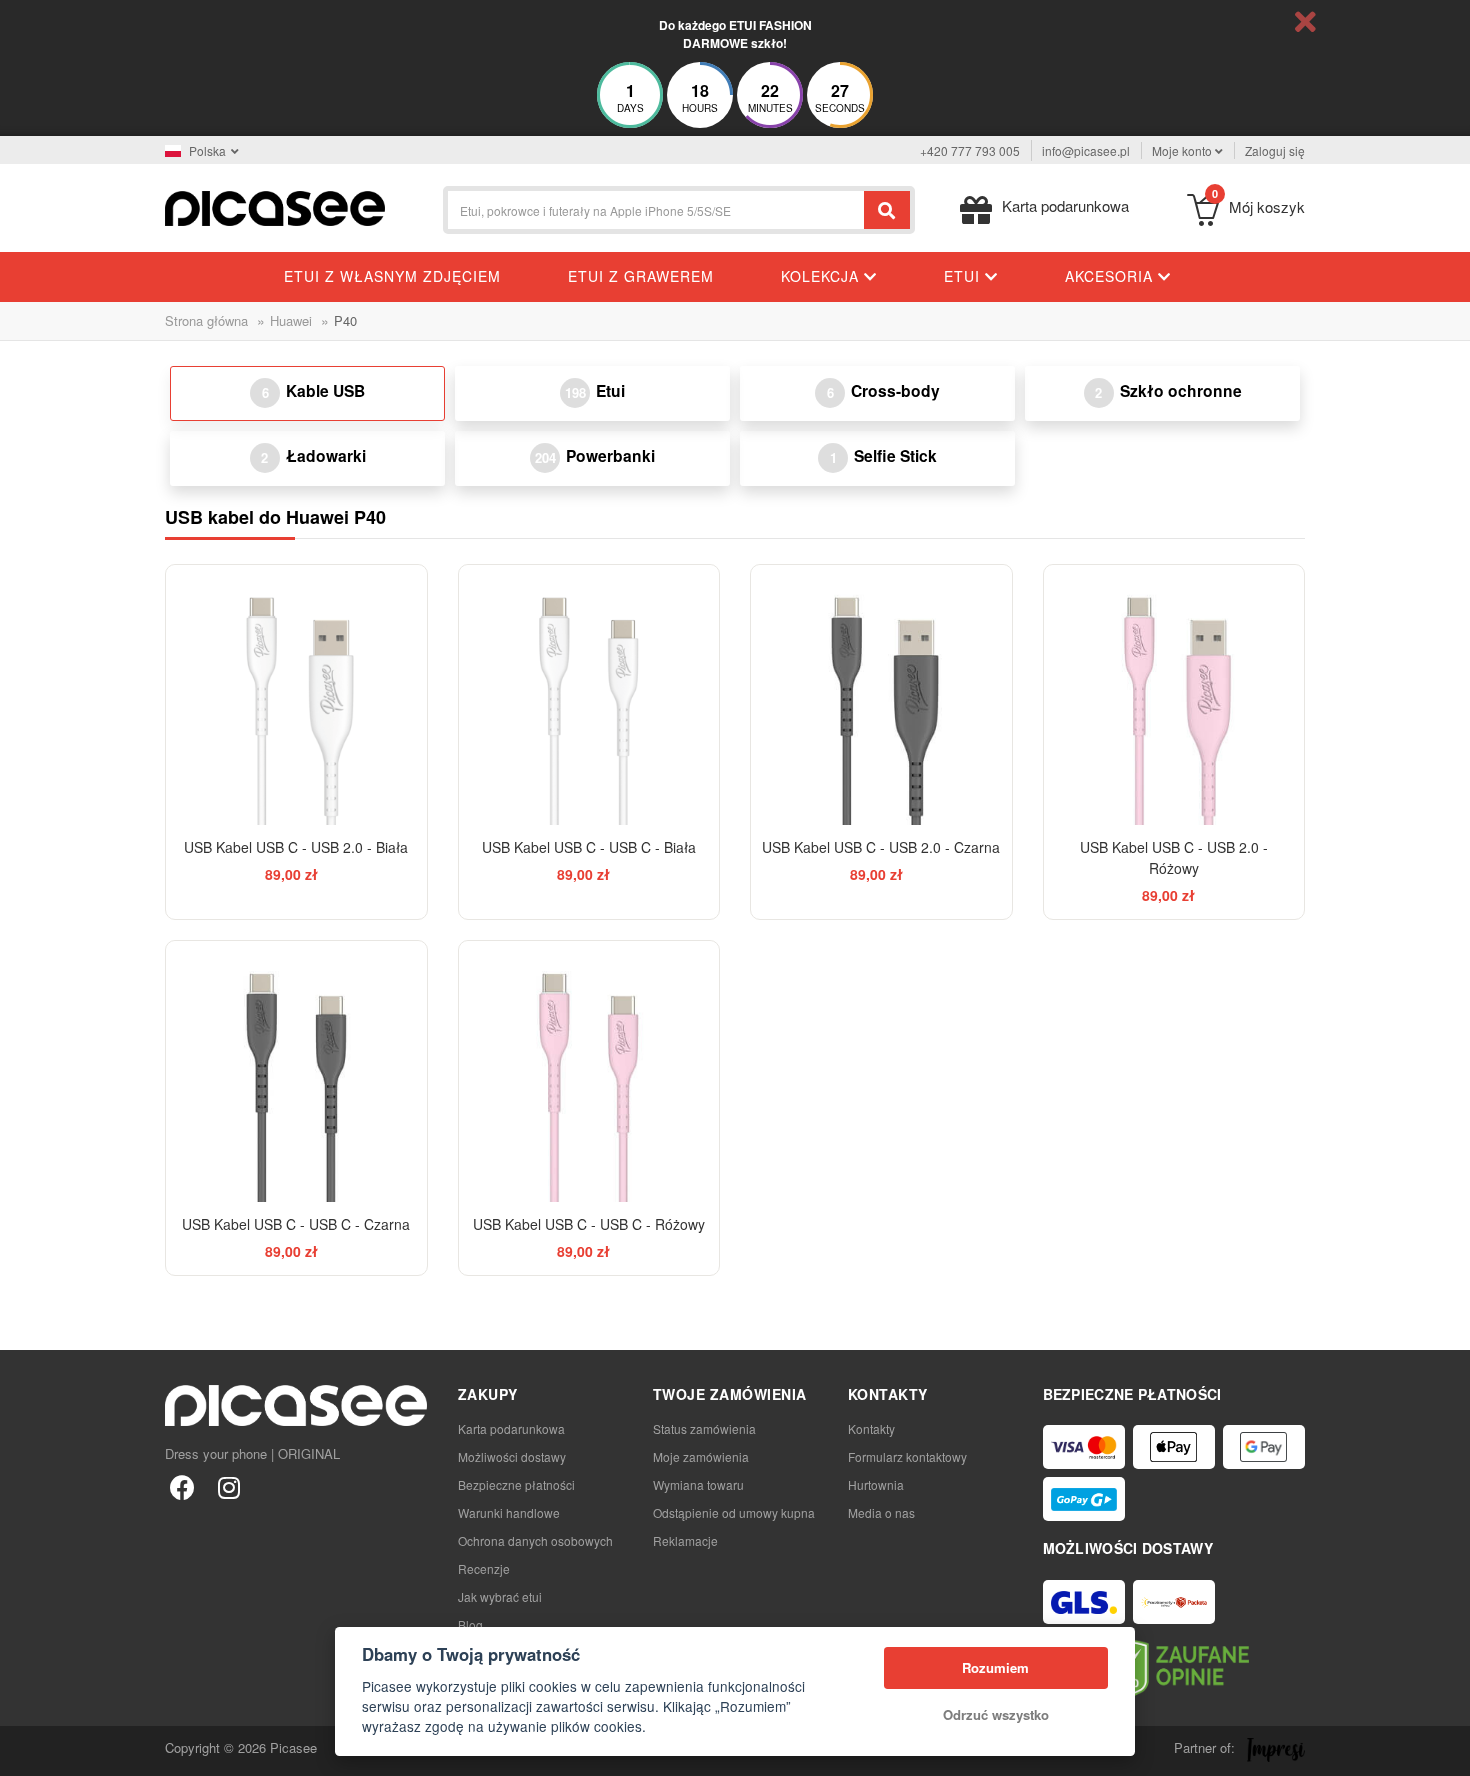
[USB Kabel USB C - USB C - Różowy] (589, 1071)
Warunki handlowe (509, 1512)
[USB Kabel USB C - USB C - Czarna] (296, 1071)
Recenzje (484, 1568)
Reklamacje (685, 1540)
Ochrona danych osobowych (535, 1540)
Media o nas (881, 1512)
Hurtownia (876, 1484)
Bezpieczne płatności (516, 1484)
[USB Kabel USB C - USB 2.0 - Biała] (296, 695)
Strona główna (206, 320)
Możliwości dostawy (512, 1456)
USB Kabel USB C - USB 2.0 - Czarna (881, 847)
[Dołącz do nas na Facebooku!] (182, 1486)
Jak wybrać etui (500, 1596)
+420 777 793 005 (970, 150)
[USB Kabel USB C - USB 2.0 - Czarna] (881, 695)
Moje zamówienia (701, 1456)
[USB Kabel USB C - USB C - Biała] (589, 695)
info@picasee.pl (1086, 150)
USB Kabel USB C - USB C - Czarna (296, 1224)
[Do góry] (26, 1750)
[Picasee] (275, 206)
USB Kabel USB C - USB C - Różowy (589, 1224)
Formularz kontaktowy (907, 1456)
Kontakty (871, 1428)
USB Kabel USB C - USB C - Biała (589, 847)
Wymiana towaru (698, 1484)
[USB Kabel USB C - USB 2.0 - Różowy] (1174, 695)
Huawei (291, 320)
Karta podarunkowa (511, 1428)
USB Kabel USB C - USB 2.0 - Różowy (1174, 857)
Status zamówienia (704, 1428)
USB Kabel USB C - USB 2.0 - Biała (296, 847)
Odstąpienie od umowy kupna (734, 1512)
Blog (470, 1624)
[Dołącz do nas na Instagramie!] (228, 1486)
